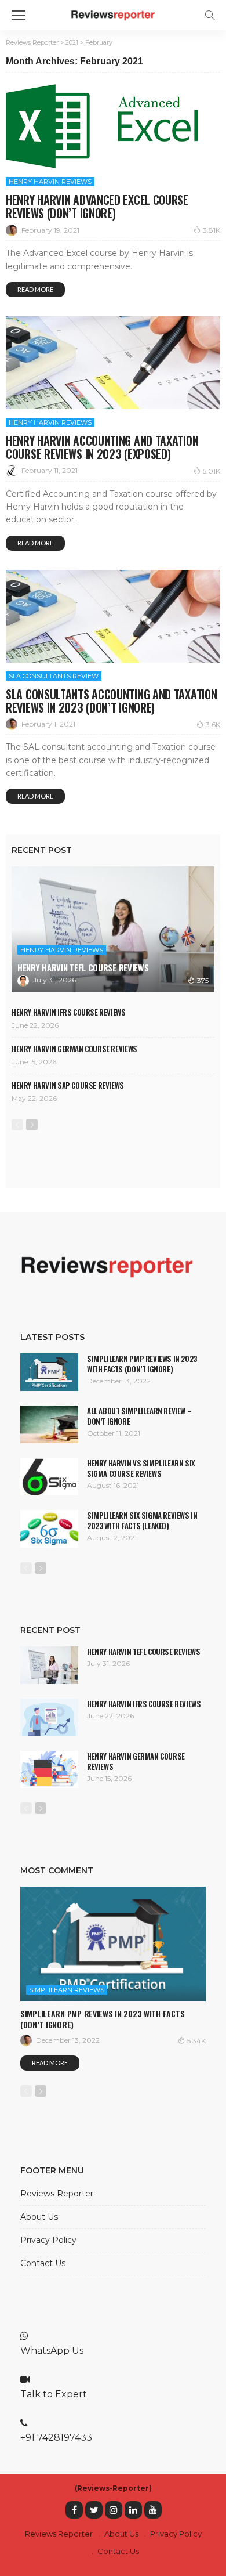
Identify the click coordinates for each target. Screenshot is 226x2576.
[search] (210, 15)
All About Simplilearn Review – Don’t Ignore (139, 1416)
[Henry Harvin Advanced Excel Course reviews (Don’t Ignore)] (107, 126)
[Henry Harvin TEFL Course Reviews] (113, 929)
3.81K (212, 230)
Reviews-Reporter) (114, 2488)
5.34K (196, 2041)
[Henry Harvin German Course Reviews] (49, 1769)
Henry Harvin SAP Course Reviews (68, 1085)
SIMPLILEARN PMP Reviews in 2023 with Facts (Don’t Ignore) (142, 1364)
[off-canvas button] (19, 15)
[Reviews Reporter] (113, 14)
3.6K (213, 725)
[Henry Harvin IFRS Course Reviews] (49, 1718)
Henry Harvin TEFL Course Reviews (83, 967)
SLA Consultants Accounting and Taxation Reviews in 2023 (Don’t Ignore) (111, 701)
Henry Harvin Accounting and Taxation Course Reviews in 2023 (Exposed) (102, 447)
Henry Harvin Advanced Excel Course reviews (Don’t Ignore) (97, 206)
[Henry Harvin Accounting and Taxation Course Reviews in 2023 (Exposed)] (113, 363)
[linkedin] (133, 2510)
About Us (39, 2217)
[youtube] (153, 2510)
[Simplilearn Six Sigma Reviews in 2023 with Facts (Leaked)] (49, 1529)
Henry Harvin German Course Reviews (74, 1049)
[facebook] (74, 2510)
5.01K (212, 471)
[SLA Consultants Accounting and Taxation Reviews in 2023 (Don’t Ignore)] (113, 616)
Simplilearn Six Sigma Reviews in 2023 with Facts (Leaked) (142, 1520)
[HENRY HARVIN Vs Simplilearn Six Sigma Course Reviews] (49, 1477)
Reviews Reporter (57, 2194)
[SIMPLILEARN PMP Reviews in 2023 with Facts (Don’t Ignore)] (49, 1372)
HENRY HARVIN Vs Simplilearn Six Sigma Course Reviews (141, 1468)
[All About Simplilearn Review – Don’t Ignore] (49, 1424)
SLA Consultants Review (54, 676)
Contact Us (43, 2263)
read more (35, 289)
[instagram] (114, 2510)
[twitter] (94, 2510)
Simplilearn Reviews (67, 1990)
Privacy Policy (48, 2240)
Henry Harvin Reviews (50, 182)
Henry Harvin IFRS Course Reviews (69, 1012)
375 (203, 980)
